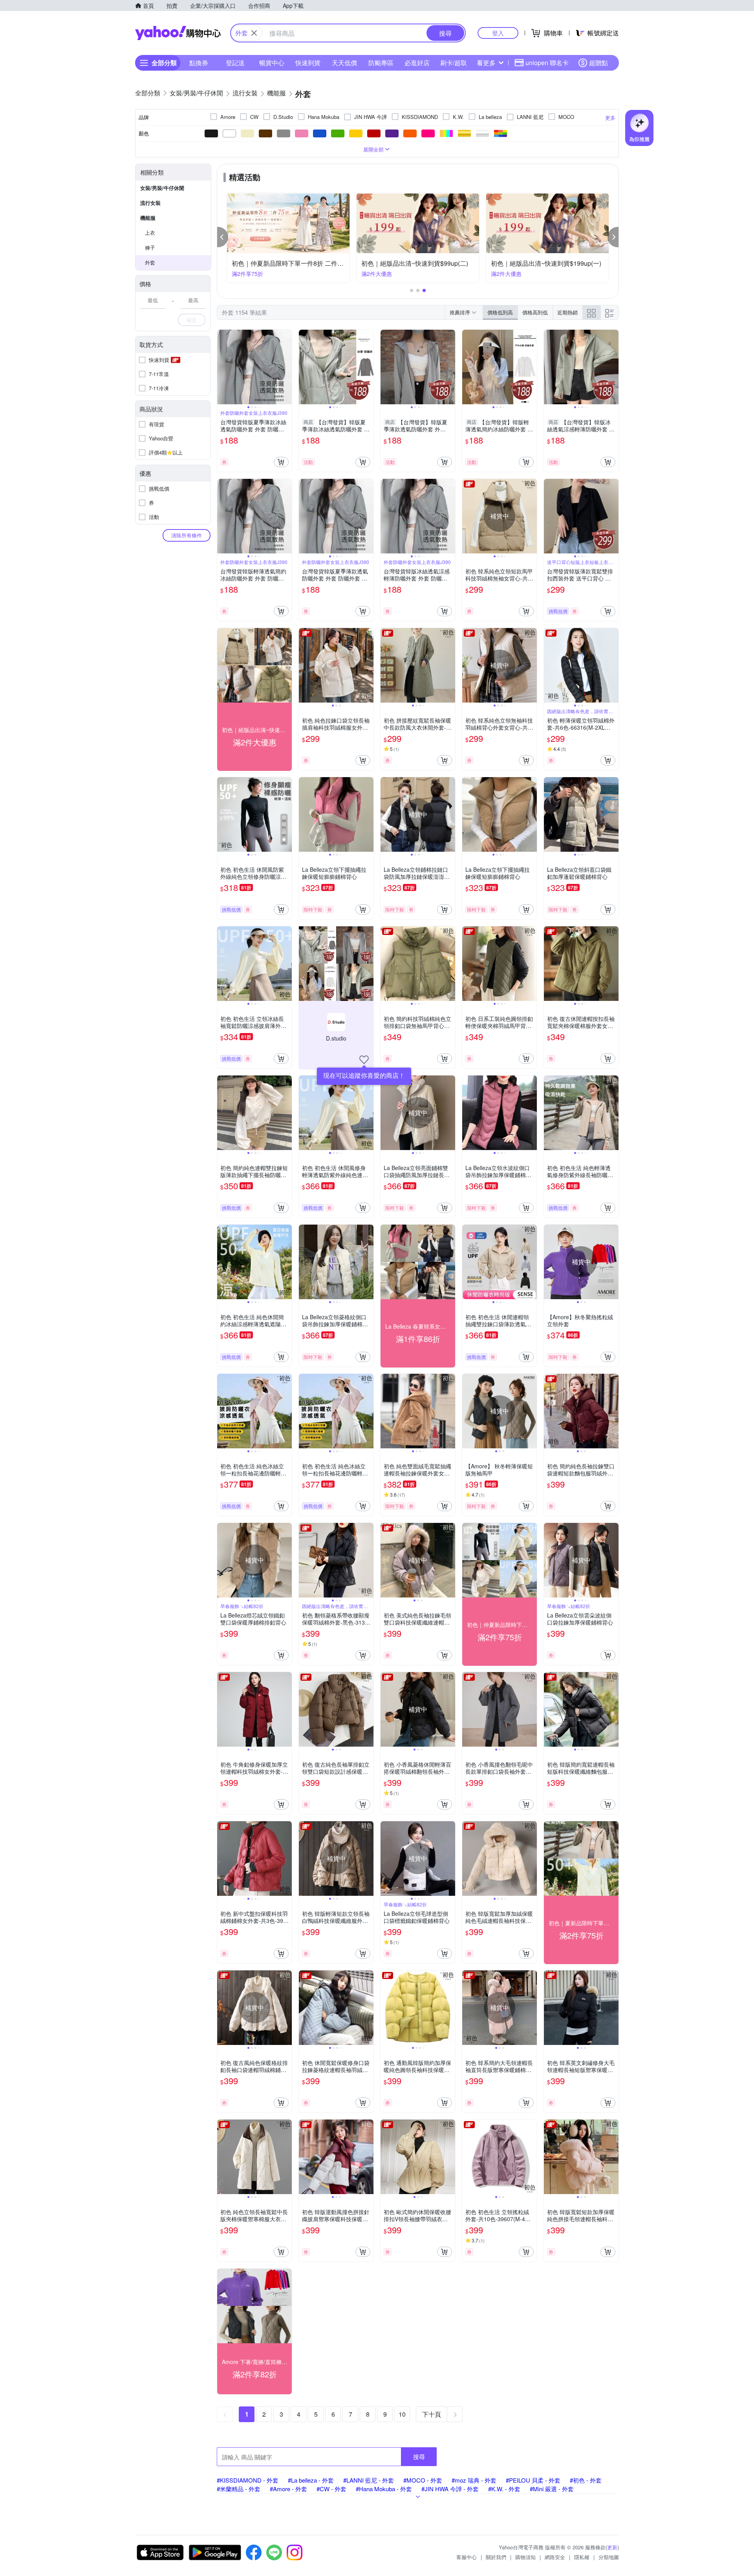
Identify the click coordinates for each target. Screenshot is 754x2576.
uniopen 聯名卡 (547, 63)
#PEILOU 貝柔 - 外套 (533, 2480)
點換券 (199, 63)
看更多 (486, 63)
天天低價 (344, 63)
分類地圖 (609, 2557)
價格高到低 (535, 312)
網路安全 (555, 2557)
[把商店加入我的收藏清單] (364, 1060)
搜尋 (419, 2456)
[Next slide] (287, 367)
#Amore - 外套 (288, 2489)
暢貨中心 (272, 63)
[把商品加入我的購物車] (281, 462)
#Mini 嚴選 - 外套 (552, 2489)
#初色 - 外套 (586, 2480)
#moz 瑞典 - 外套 (474, 2480)
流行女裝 (150, 203)
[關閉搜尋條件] (254, 33)
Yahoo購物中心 (178, 33)
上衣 (150, 233)
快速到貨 (308, 63)
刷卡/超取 (454, 63)
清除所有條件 (187, 535)
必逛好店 (417, 63)
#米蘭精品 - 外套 (239, 2489)
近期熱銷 (567, 312)
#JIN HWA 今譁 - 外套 (450, 2489)
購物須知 (525, 2557)
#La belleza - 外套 (311, 2480)
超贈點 (598, 63)
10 (402, 2414)
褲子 (150, 247)
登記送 (235, 63)
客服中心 (467, 2557)
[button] (223, 237)
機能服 (148, 218)
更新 (612, 2547)
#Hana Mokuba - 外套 (384, 2489)
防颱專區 (381, 63)
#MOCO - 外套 (423, 2480)
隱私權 (582, 2557)
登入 (498, 33)
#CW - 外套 (331, 2489)
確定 (192, 320)
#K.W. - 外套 (504, 2489)
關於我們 (496, 2557)
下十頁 (432, 2414)
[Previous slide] (222, 367)
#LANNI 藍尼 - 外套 (369, 2480)
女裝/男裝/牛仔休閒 (162, 188)
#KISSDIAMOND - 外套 (248, 2480)
